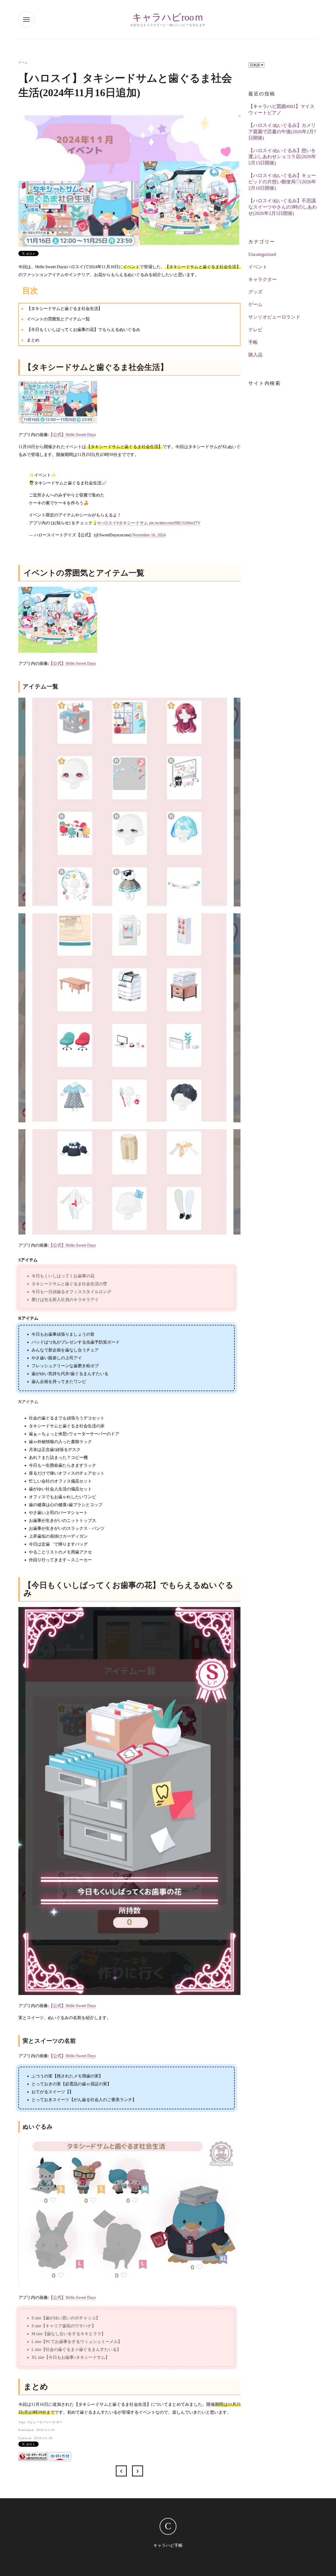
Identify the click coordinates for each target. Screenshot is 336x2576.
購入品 (255, 355)
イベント (258, 267)
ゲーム (23, 63)
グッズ (255, 292)
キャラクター (262, 279)
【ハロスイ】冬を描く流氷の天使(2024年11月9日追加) (138, 2471)
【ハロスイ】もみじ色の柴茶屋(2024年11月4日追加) (121, 2471)
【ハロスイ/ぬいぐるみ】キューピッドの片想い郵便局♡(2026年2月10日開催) (282, 182)
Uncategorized (262, 254)
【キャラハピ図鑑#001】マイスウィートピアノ (281, 110)
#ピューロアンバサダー (45, 2422)
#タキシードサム (132, 523)
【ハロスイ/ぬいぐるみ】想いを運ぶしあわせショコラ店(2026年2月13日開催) (282, 157)
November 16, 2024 (149, 535)
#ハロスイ (107, 523)
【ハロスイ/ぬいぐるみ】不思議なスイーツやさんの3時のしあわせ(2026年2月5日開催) (283, 207)
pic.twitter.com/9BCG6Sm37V (175, 523)
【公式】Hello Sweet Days (72, 435)
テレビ (255, 330)
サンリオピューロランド (274, 317)
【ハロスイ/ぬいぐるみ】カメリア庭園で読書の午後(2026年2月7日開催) (282, 132)
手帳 (253, 342)
